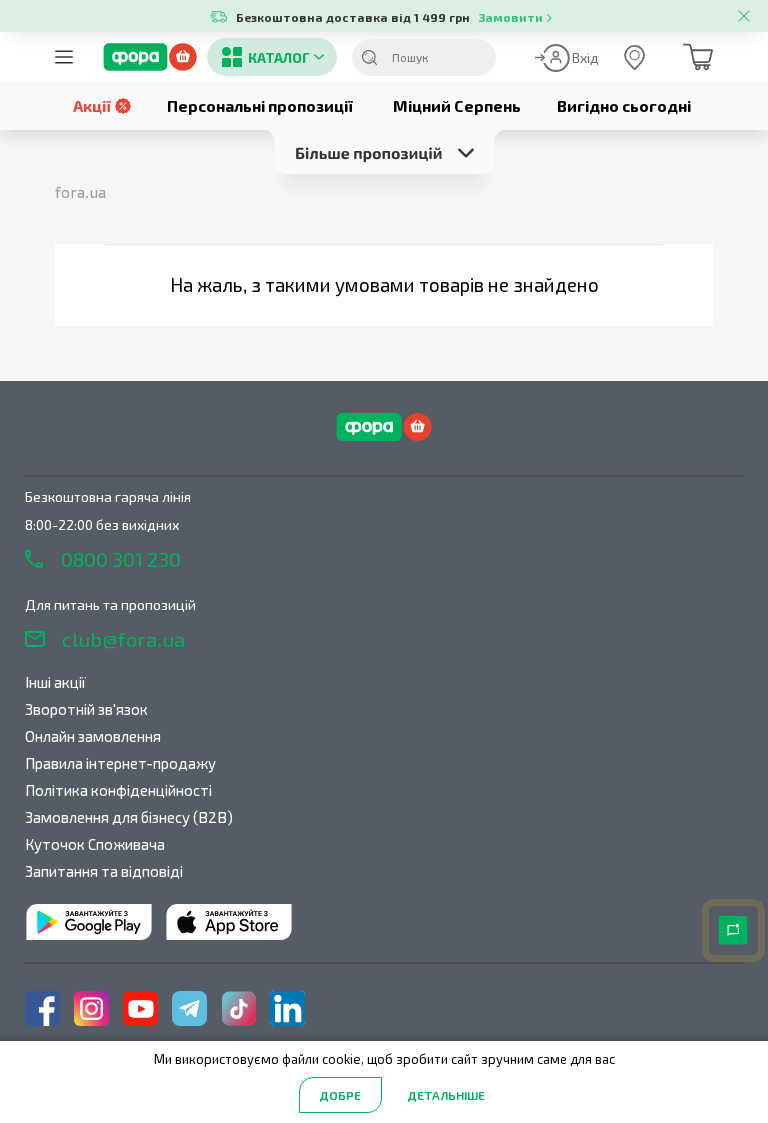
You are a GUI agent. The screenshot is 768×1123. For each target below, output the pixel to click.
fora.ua (80, 191)
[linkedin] (287, 1008)
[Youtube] (140, 1008)
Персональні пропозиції (260, 105)
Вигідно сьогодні (624, 105)
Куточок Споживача (95, 844)
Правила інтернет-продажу (120, 763)
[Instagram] (91, 1008)
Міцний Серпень (457, 105)
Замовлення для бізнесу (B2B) (129, 817)
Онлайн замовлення (93, 736)
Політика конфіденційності (118, 790)
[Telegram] (189, 1008)
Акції (92, 105)
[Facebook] (42, 1008)
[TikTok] (238, 1008)
